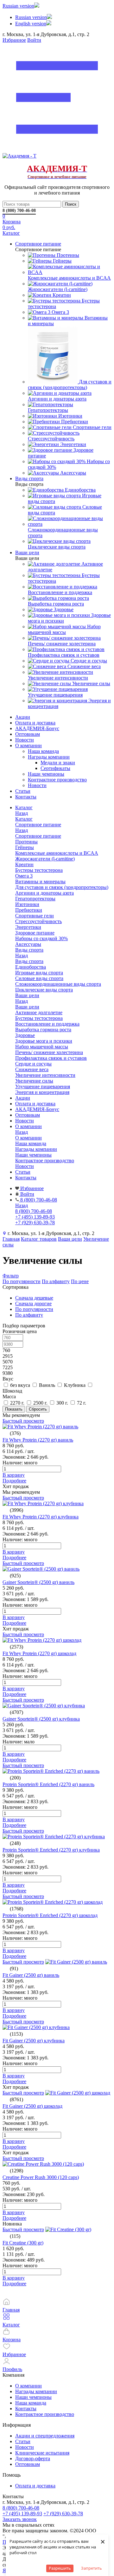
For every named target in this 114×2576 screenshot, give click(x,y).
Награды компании (49, 757)
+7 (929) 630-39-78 (63, 2514)
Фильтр (11, 1276)
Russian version (18, 6)
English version (31, 24)
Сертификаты (55, 768)
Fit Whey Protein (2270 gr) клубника (41, 1517)
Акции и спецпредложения (45, 2436)
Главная (11, 1239)
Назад (22, 813)
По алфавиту (56, 1281)
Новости (25, 740)
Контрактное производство (57, 780)
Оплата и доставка (35, 723)
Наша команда (43, 751)
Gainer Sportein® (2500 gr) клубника (41, 1719)
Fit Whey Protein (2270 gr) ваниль (38, 1440)
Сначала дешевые (34, 1298)
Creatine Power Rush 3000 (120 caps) (41, 2177)
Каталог (24, 819)
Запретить (92, 2568)
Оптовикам (28, 734)
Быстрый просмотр (23, 1421)
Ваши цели (27, 1007)
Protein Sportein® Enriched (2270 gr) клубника (51, 1850)
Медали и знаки (58, 763)
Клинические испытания (42, 2453)
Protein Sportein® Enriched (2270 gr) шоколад (50, 1915)
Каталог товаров (39, 1239)
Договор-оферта (33, 2458)
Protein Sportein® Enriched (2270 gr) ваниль (48, 1784)
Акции (23, 717)
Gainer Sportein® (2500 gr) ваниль (38, 1582)
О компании (28, 745)
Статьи (23, 791)
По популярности (22, 1281)
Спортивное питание (38, 836)
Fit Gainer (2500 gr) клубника (34, 2041)
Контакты (26, 797)
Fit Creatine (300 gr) (23, 2243)
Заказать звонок (20, 2519)
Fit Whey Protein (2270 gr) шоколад (39, 1653)
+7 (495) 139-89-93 (22, 2514)
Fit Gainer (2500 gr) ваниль (31, 1975)
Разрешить (60, 2568)
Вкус (8, 1379)
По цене (80, 1281)
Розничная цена (20, 1331)
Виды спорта (29, 961)
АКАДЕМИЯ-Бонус (37, 728)
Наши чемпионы (46, 774)
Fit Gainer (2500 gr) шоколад (32, 2106)
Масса (9, 1397)
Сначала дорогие (33, 1304)
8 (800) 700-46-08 (19, 211)
